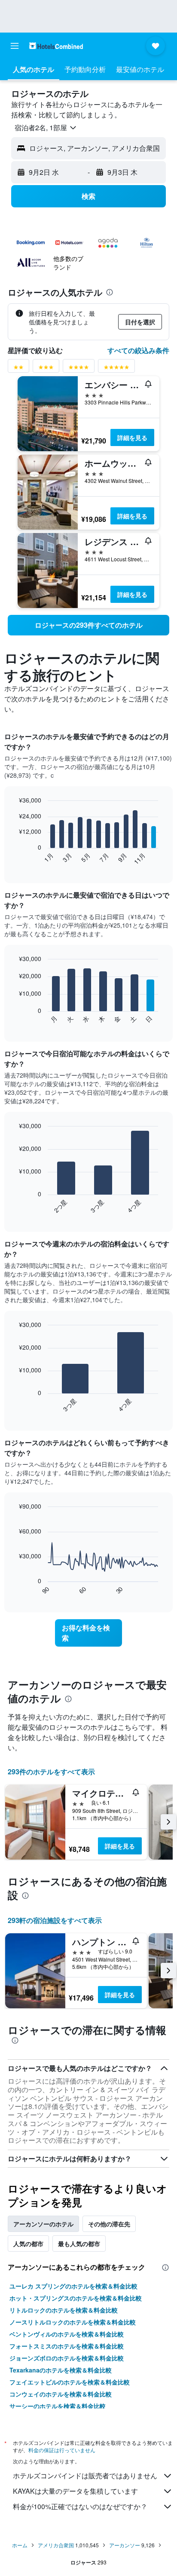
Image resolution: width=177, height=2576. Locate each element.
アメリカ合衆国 (56, 2545)
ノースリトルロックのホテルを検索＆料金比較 (73, 2322)
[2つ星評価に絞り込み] (18, 369)
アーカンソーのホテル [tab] (43, 2224)
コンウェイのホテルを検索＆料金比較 (61, 2394)
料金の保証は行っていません (62, 2450)
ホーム (20, 2545)
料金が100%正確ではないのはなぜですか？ (80, 2506)
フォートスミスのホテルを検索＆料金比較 (67, 2346)
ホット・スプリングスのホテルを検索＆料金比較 (76, 2298)
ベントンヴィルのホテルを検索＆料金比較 (67, 2334)
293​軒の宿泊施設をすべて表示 (55, 1920)
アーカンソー (125, 2545)
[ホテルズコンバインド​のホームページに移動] (56, 46)
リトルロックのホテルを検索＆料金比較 (64, 2310)
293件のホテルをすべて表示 (51, 1772)
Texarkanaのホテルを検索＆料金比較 (61, 2370)
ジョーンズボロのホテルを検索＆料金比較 (67, 2358)
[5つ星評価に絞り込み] (116, 369)
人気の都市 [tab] (28, 2244)
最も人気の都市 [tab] (79, 2244)
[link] (88, 625)
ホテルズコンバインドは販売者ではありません (85, 2476)
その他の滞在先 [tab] (109, 2224)
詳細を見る (132, 437)
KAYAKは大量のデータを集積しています (75, 2491)
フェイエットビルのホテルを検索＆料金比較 (70, 2382)
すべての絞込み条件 (138, 350)
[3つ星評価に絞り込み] (46, 369)
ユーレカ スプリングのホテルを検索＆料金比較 (73, 2286)
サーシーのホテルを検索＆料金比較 (58, 2406)
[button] (15, 46)
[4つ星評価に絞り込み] (79, 369)
